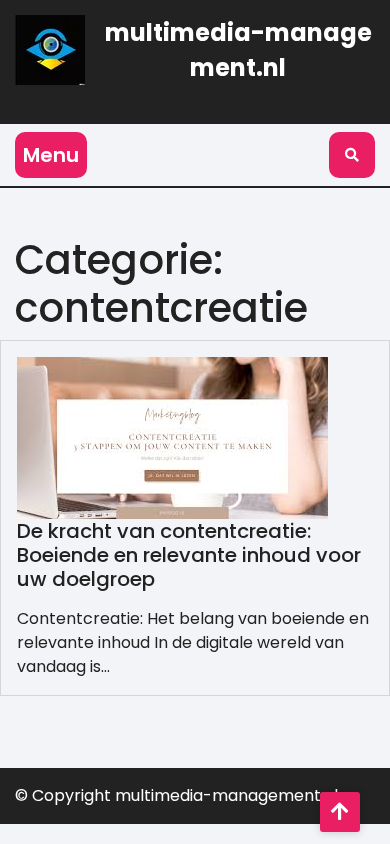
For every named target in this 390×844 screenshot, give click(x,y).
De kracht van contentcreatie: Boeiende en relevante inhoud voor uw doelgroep (189, 555)
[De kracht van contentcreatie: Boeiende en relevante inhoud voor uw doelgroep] (172, 436)
